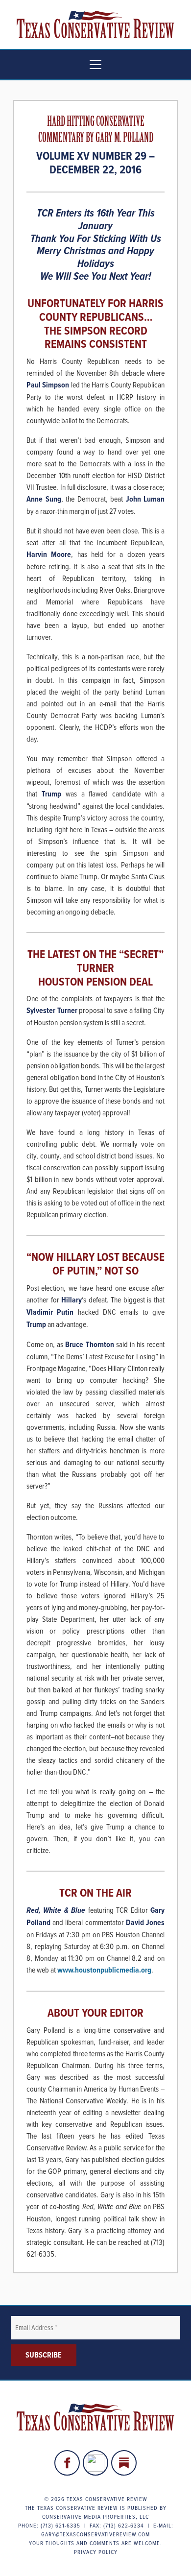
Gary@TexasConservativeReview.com (95, 2534)
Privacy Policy (96, 2552)
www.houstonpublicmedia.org (104, 1970)
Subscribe (44, 2355)
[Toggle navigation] (95, 65)
